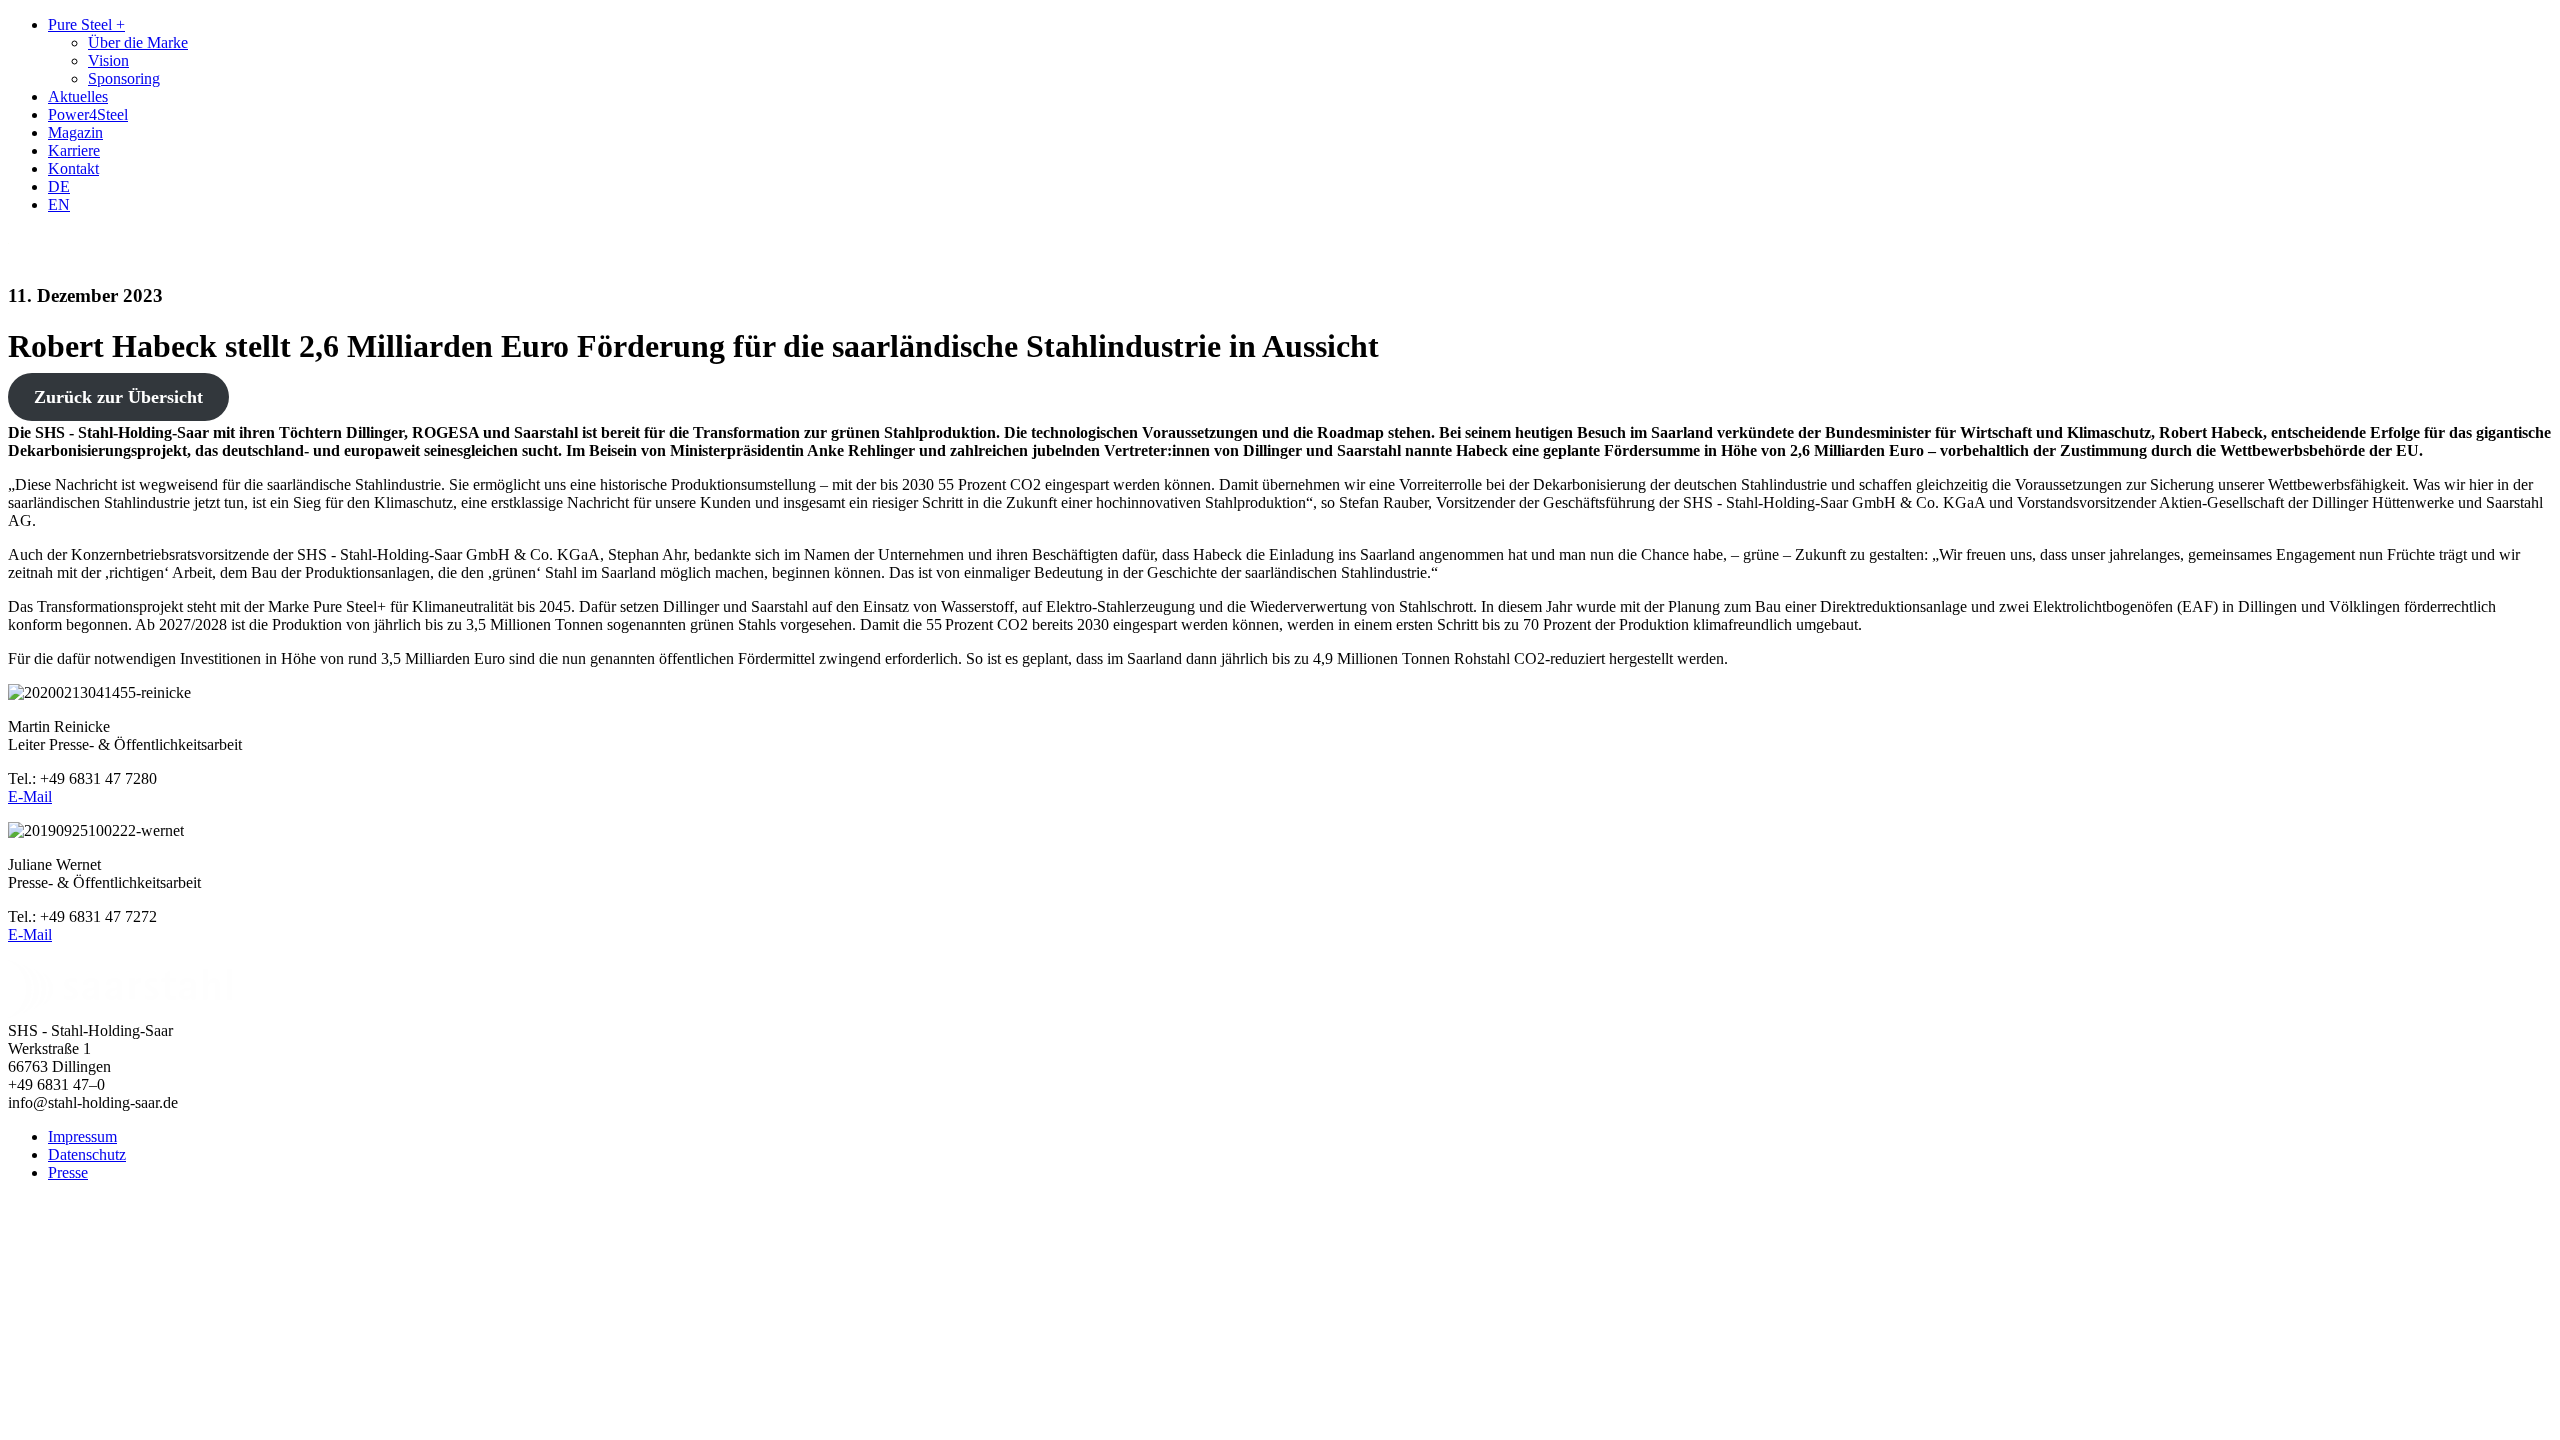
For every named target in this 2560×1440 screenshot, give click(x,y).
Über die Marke (138, 42)
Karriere (74, 150)
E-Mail (30, 796)
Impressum (82, 1136)
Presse (68, 1172)
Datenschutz (87, 1154)
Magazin (75, 132)
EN (59, 204)
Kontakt (73, 168)
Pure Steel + (86, 24)
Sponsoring (124, 78)
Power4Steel (88, 114)
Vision (108, 60)
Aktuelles (78, 96)
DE (59, 186)
